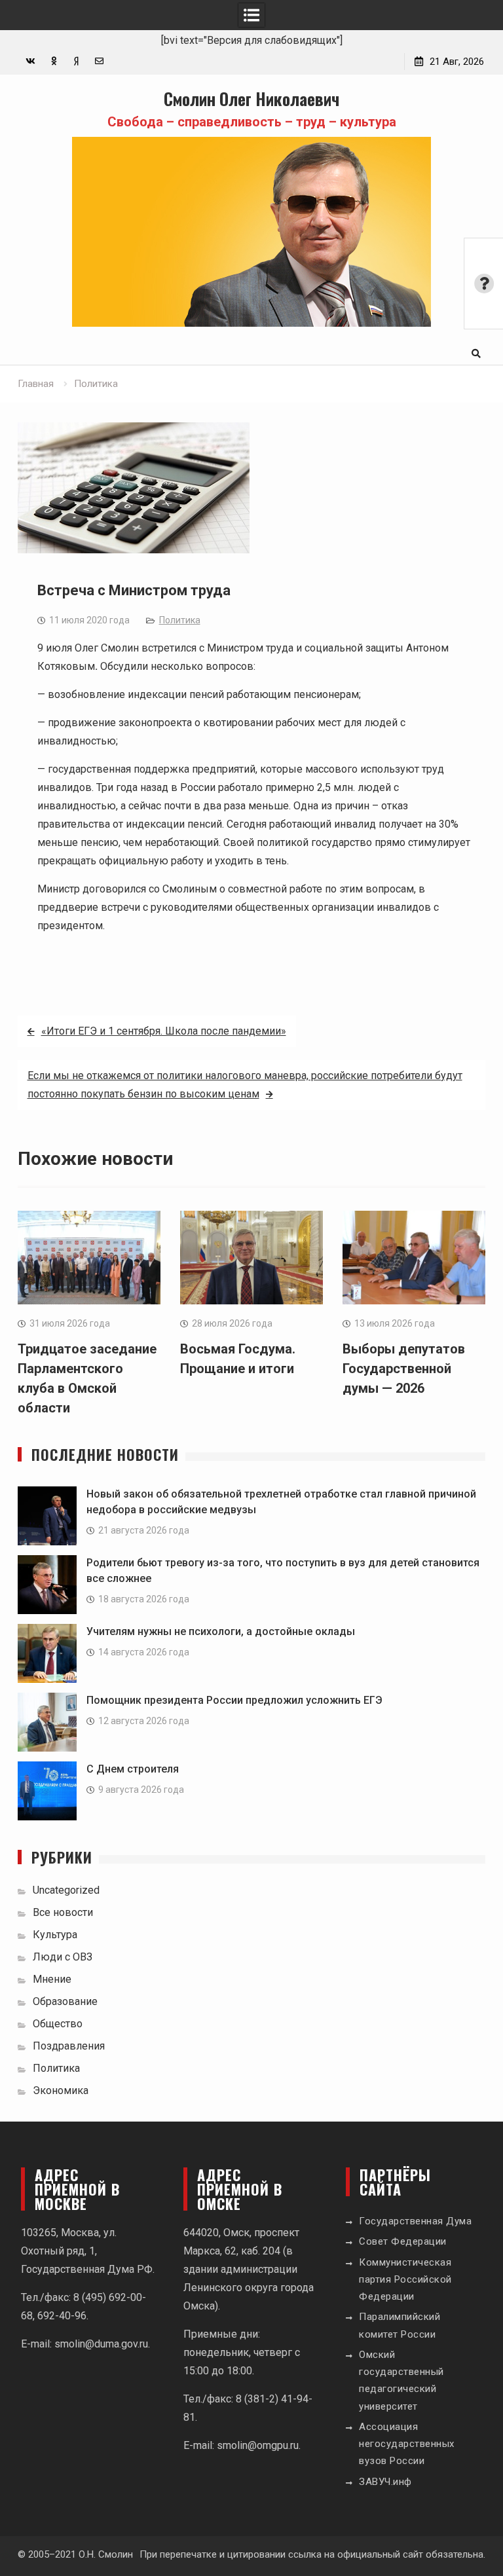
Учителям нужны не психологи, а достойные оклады (221, 1631)
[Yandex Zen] (76, 61)
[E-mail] (99, 61)
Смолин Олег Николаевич (251, 99)
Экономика (61, 2090)
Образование (65, 2001)
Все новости (63, 1912)
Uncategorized (66, 1890)
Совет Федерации (403, 2241)
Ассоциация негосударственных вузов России (407, 2444)
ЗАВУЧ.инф (385, 2482)
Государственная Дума (415, 2221)
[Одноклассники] (53, 61)
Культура (55, 1935)
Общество (58, 2024)
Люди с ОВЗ (63, 1957)
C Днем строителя (133, 1769)
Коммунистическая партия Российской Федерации (405, 2280)
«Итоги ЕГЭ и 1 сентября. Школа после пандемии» (164, 1031)
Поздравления (69, 2046)
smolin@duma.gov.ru (101, 2344)
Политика (180, 620)
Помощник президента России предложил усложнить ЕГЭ (234, 1700)
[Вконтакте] (30, 61)
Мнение (52, 1979)
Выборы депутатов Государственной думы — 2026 (404, 1369)
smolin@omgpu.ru (258, 2445)
